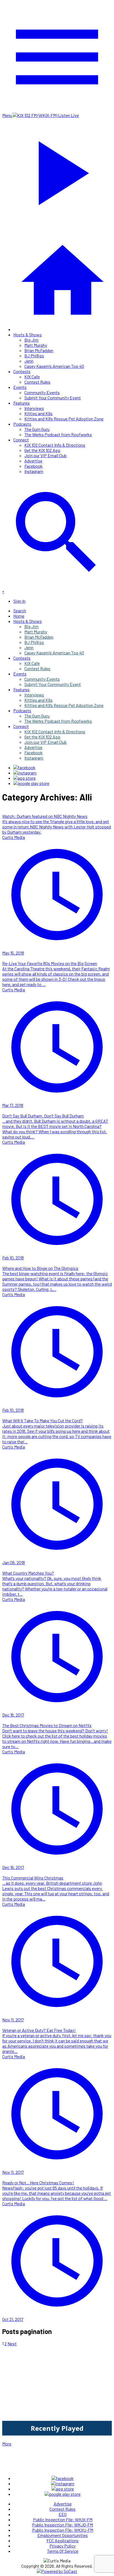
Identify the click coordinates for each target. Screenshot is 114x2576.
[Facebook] (24, 767)
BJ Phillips (34, 356)
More (7, 2444)
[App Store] (24, 778)
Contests (22, 371)
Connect (21, 440)
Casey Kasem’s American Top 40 (54, 366)
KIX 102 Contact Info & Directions (55, 445)
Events (20, 387)
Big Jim (31, 340)
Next (12, 2344)
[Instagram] (25, 773)
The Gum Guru (37, 429)
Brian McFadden (39, 350)
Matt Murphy (36, 345)
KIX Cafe (32, 377)
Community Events (42, 392)
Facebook (33, 466)
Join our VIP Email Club (46, 455)
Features (21, 403)
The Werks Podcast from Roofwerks (58, 434)
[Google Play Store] (31, 783)
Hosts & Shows (28, 335)
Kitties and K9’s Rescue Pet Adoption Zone (64, 419)
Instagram (34, 471)
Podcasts (22, 424)
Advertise (33, 461)
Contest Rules (37, 382)
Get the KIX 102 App (42, 450)
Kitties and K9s (38, 413)
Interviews (34, 408)
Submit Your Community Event (53, 398)
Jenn (29, 361)
